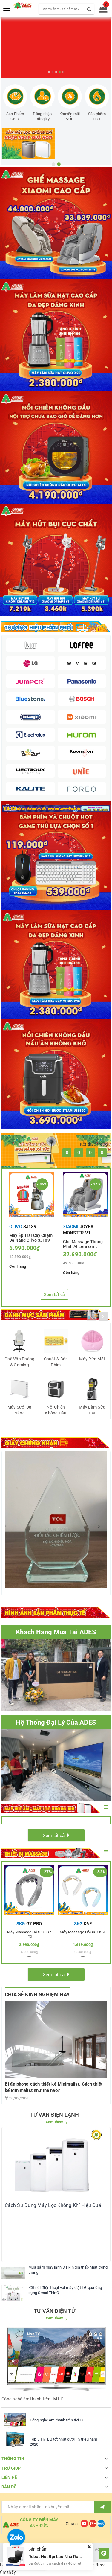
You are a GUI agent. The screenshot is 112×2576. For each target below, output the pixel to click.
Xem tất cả (55, 1295)
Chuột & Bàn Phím (56, 1362)
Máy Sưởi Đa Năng (20, 1410)
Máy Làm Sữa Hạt (92, 1410)
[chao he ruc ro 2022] (56, 808)
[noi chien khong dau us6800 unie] (56, 1074)
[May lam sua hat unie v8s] (56, 965)
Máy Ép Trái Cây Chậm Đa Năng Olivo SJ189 (31, 1237)
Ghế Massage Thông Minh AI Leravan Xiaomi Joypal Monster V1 (83, 1244)
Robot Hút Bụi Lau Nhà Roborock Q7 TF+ (67, 2557)
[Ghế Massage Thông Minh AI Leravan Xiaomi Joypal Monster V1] (85, 1195)
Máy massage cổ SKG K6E (83, 1932)
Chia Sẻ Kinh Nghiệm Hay (37, 1994)
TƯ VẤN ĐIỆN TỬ (55, 2311)
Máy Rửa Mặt (92, 1359)
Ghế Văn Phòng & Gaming (19, 1362)
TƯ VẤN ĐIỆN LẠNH (55, 2115)
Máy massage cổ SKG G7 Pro (29, 1934)
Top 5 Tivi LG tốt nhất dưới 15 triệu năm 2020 (63, 2442)
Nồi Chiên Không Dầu (56, 1410)
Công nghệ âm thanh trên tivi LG (57, 2420)
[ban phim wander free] (56, 856)
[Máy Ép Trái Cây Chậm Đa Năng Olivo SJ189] (32, 1195)
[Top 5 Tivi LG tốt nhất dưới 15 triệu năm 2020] (15, 2439)
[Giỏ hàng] (101, 10)
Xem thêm (55, 2122)
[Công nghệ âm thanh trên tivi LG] (15, 2420)
